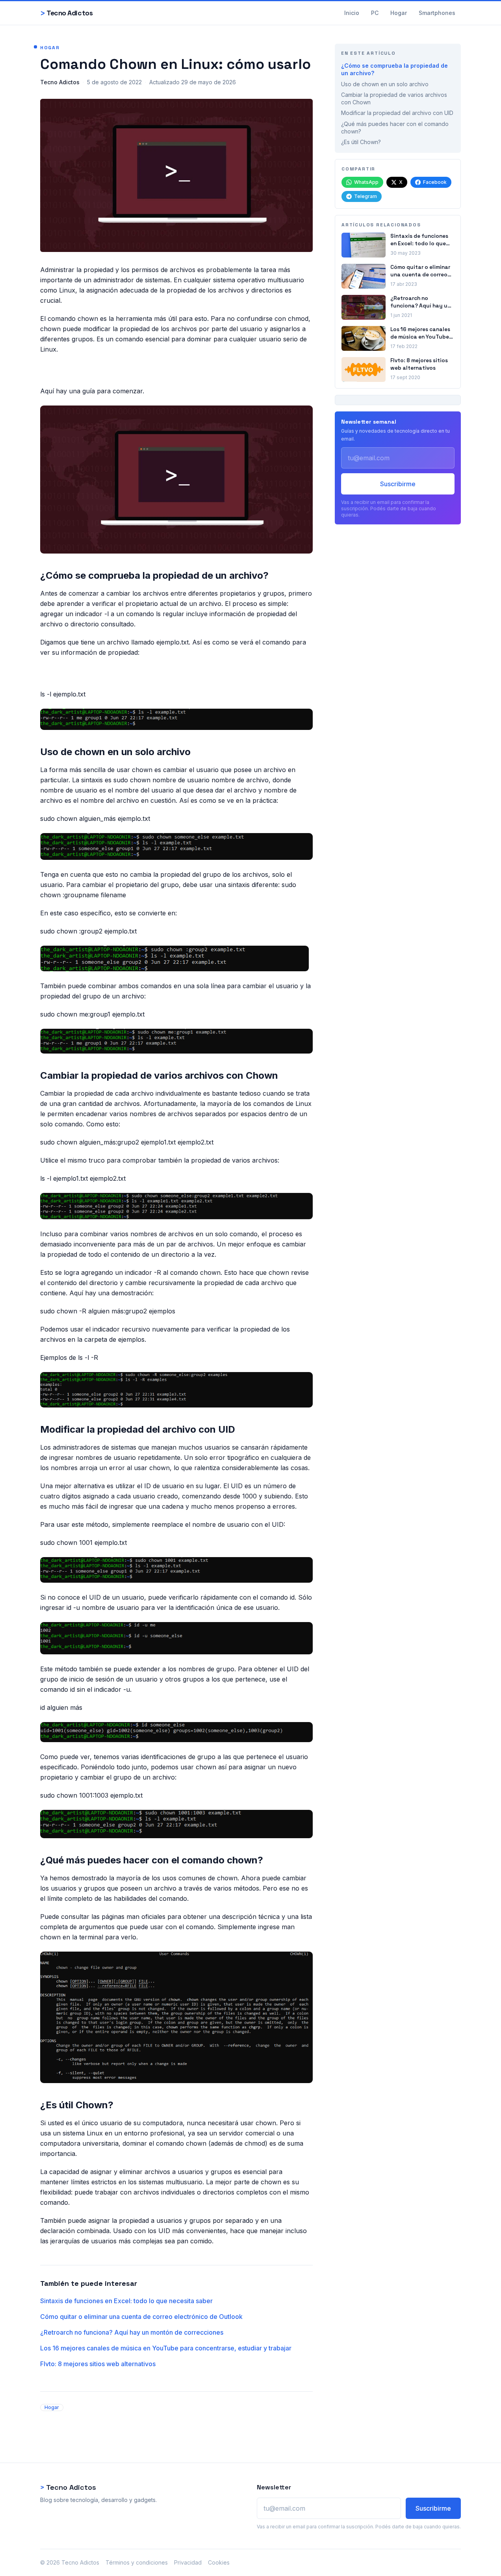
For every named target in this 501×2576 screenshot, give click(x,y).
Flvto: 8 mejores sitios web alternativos (98, 2364)
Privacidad (188, 2562)
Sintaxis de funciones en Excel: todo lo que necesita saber (126, 2301)
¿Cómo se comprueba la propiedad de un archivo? (394, 69)
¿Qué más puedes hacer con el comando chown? (395, 128)
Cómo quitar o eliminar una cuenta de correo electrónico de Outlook (141, 2317)
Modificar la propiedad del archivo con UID (397, 113)
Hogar (399, 13)
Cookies (219, 2562)
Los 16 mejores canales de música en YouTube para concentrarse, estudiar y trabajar (166, 2348)
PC (375, 13)
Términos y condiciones (137, 2562)
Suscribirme (398, 484)
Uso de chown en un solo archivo (385, 84)
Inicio (352, 13)
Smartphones (437, 13)
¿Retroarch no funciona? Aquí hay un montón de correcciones (132, 2332)
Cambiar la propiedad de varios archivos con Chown (394, 98)
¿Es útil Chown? (361, 142)
